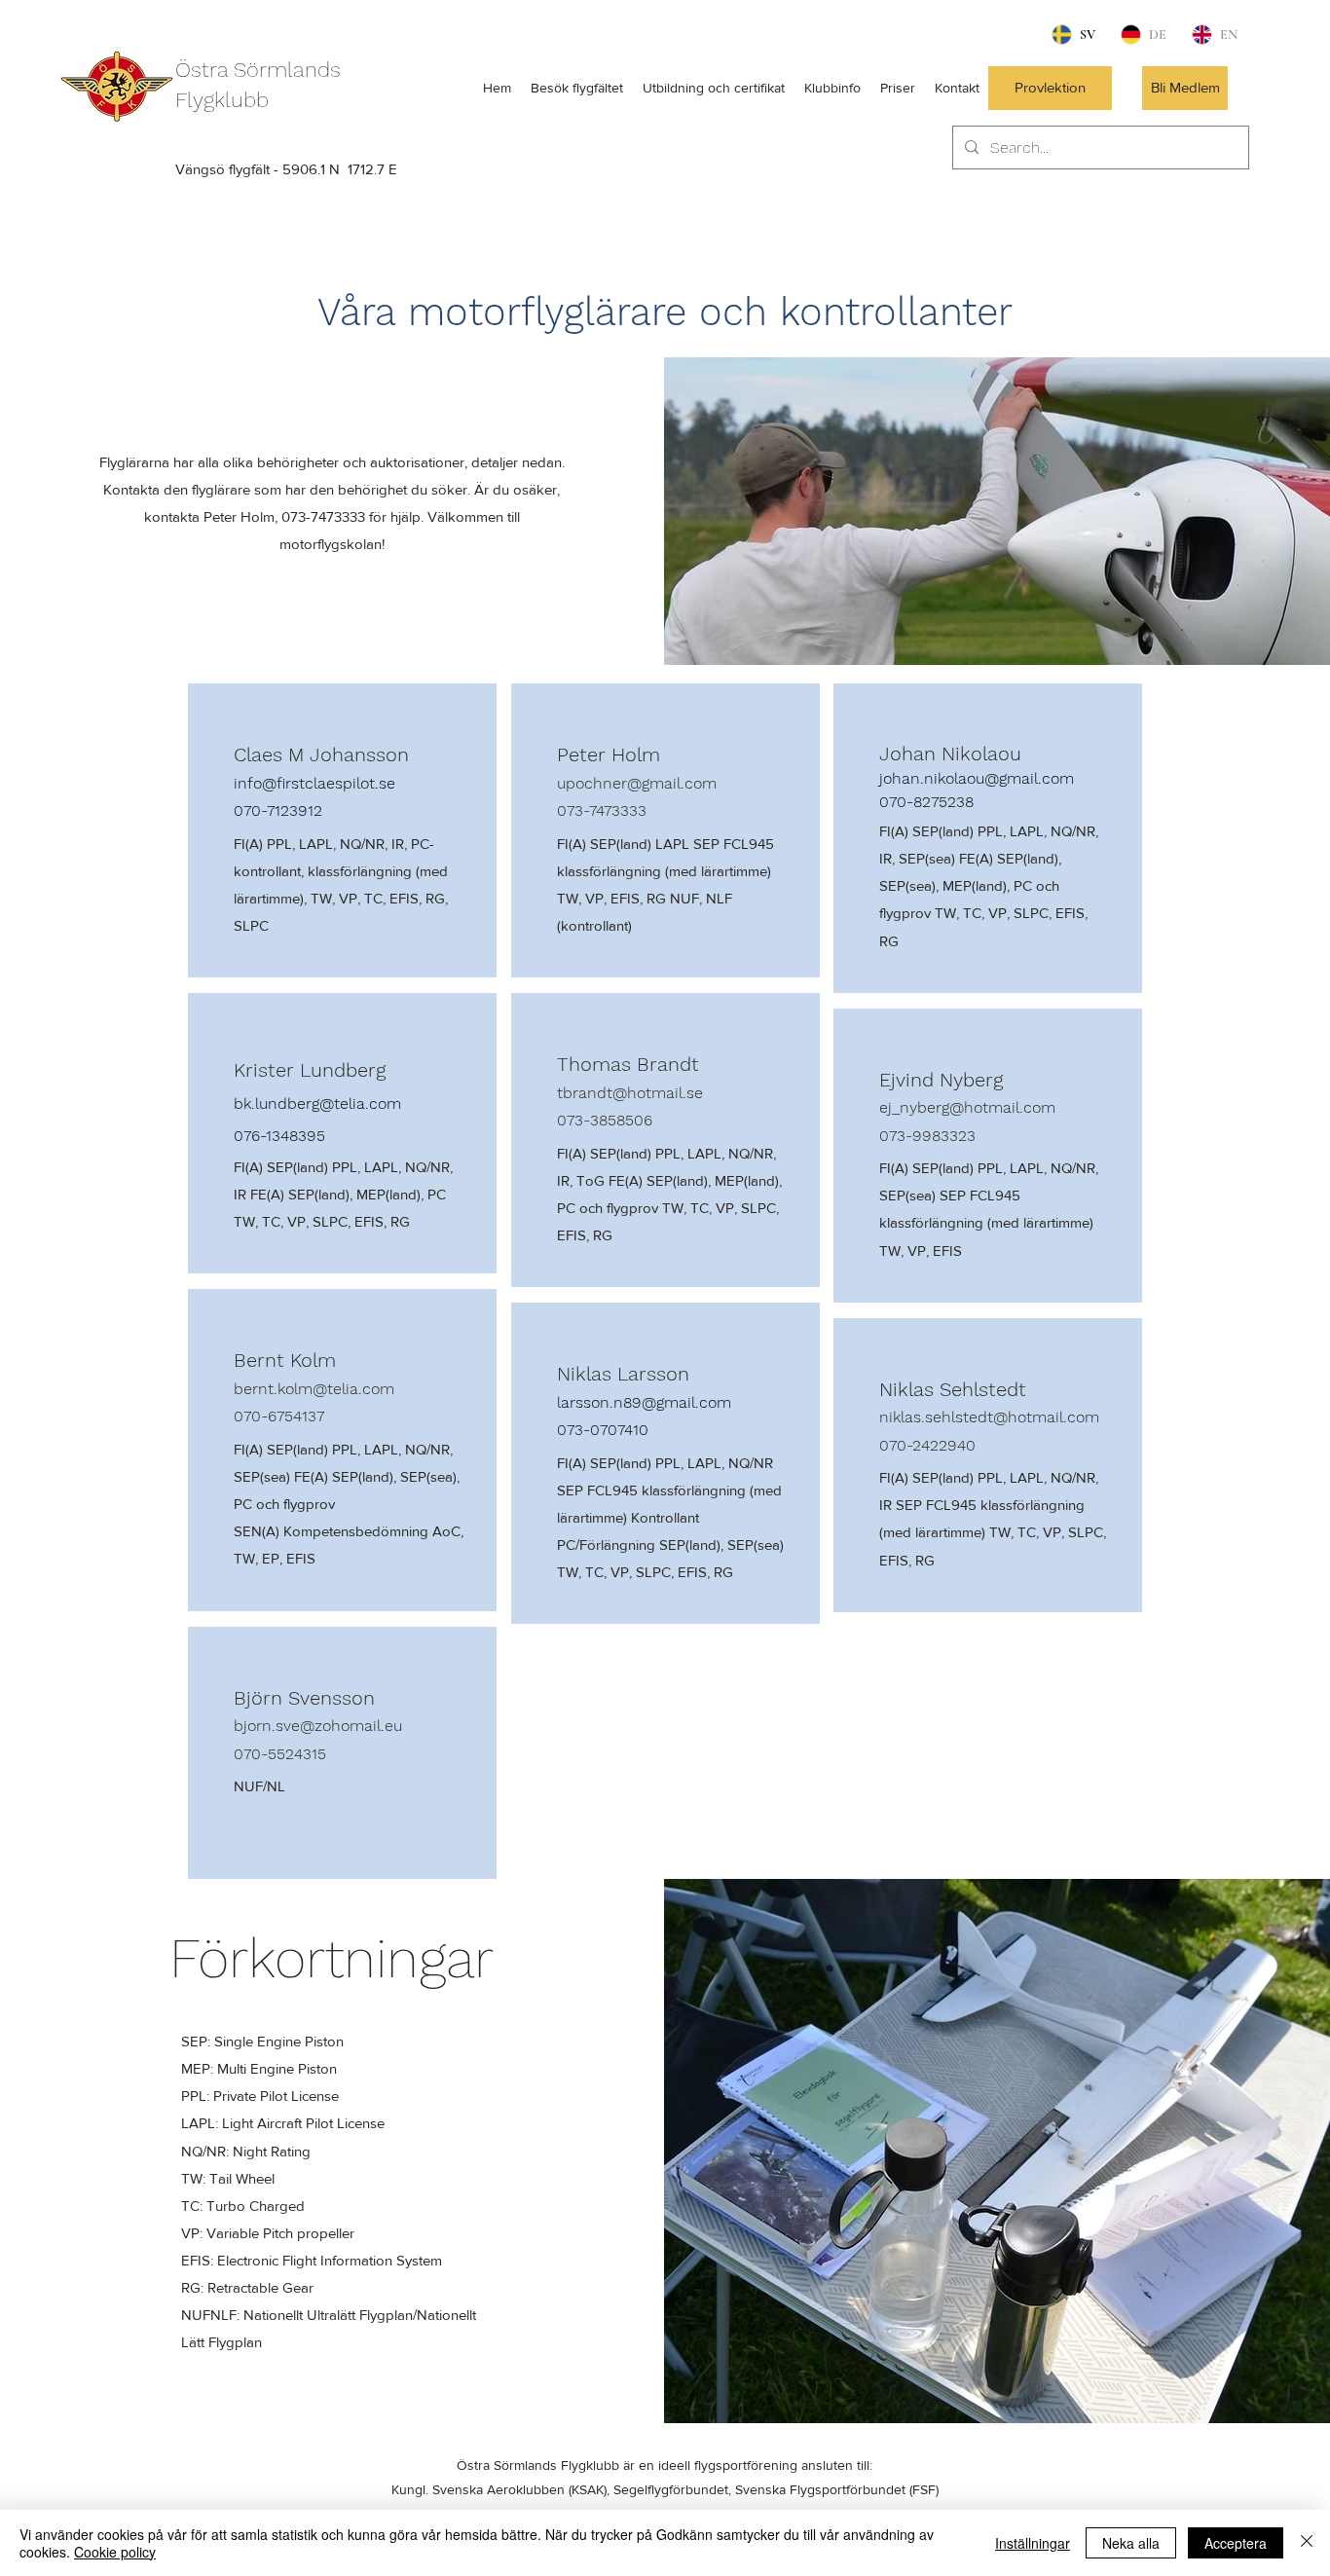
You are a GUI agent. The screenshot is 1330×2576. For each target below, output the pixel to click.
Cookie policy (115, 2552)
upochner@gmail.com (637, 783)
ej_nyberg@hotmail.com (967, 1107)
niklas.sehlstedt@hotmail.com (989, 1417)
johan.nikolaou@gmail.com (977, 778)
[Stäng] (1307, 2543)
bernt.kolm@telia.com (314, 1389)
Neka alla (1131, 2543)
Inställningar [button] (1033, 2543)
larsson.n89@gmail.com (644, 1402)
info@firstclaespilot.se (314, 783)
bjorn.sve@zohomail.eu (318, 1726)
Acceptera (1236, 2543)
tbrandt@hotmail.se (630, 1093)
